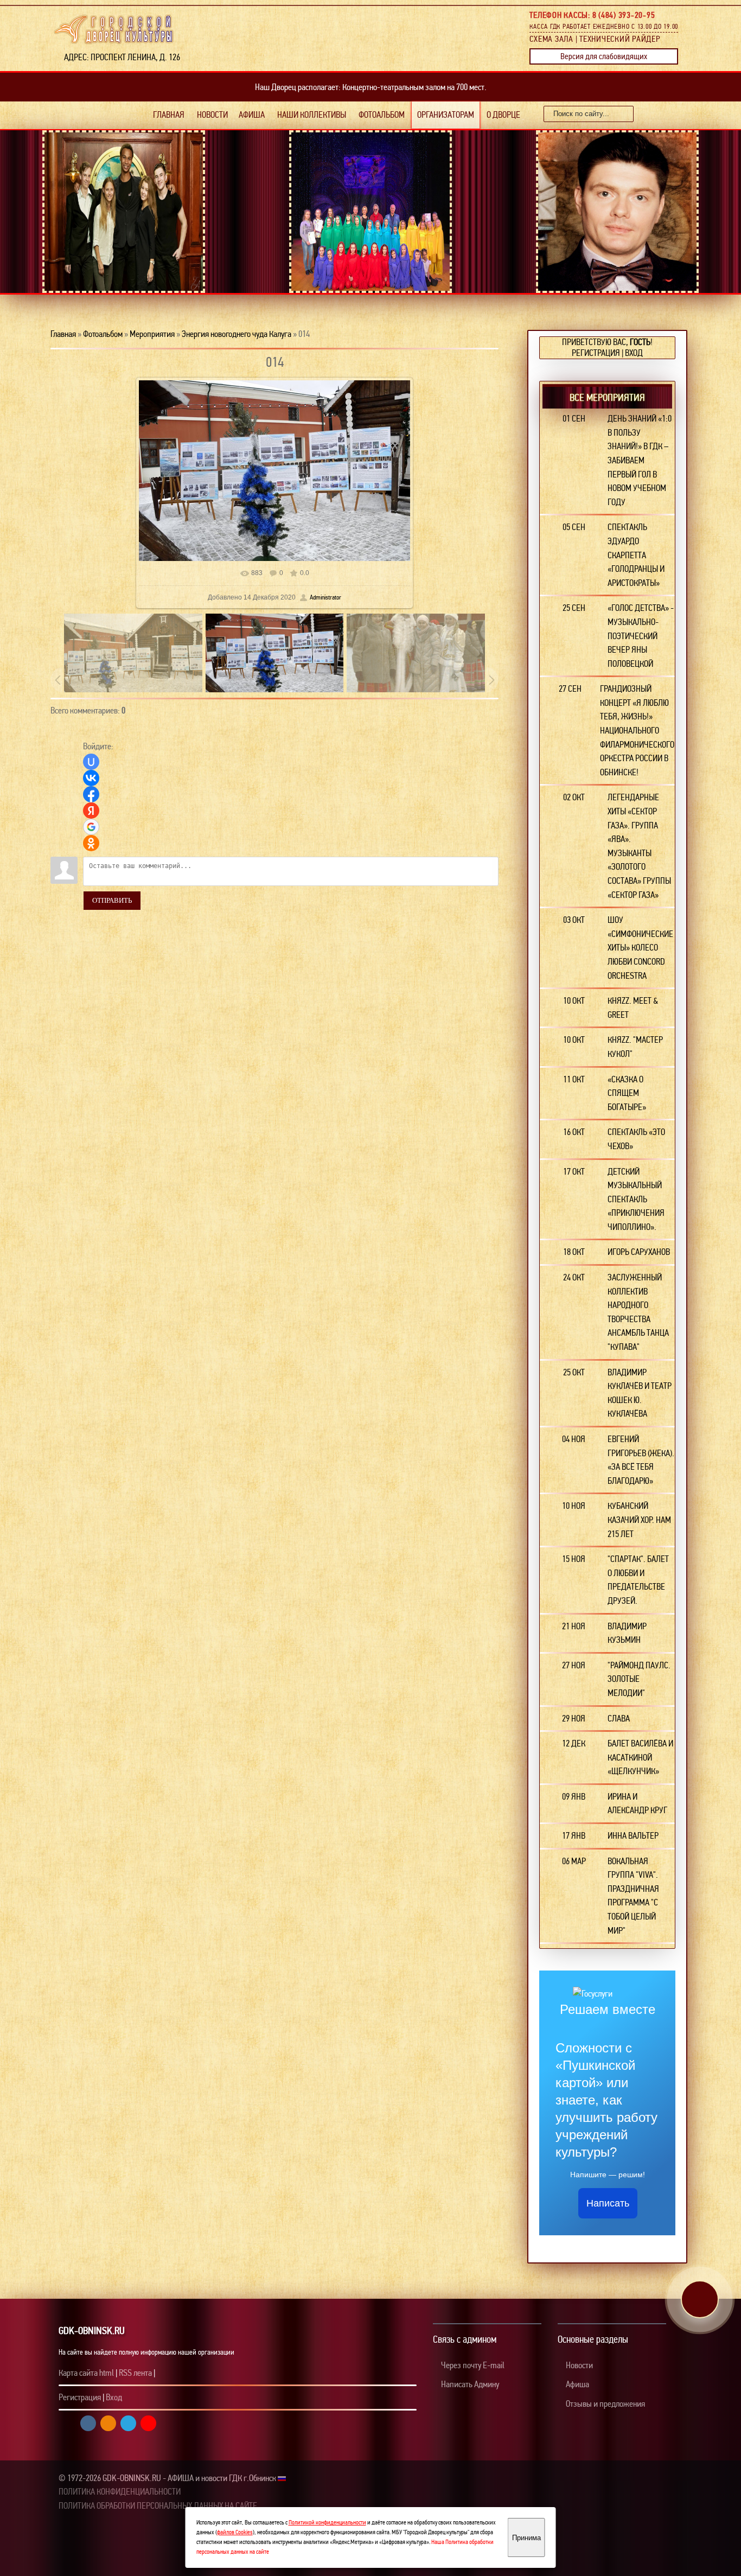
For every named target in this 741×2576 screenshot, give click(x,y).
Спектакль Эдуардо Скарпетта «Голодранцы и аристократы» (636, 555)
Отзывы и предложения (605, 2404)
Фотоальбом (103, 334)
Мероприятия (152, 334)
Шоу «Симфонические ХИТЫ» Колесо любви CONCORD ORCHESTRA (640, 948)
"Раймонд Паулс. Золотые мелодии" (639, 1679)
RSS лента (135, 2373)
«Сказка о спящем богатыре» (627, 1093)
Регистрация (596, 353)
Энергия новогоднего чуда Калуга (237, 334)
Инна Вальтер (633, 1836)
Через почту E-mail (472, 2365)
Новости (579, 2365)
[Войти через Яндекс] (91, 811)
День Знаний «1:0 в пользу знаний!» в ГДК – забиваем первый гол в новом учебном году (640, 460)
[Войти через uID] (91, 762)
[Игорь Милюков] (376, 240)
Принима (526, 2538)
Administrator (325, 597)
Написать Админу (469, 2384)
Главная (63, 334)
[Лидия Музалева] (623, 227)
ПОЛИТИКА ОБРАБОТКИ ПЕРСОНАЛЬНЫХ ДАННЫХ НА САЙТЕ (158, 2506)
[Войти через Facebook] (91, 794)
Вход (634, 353)
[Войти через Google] (91, 827)
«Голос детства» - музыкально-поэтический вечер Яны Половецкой (641, 636)
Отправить (112, 900)
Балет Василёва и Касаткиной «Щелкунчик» (640, 1757)
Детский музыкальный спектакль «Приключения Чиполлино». (636, 1199)
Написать (608, 2203)
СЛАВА (619, 1719)
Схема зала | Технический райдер (595, 39)
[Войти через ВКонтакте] (91, 778)
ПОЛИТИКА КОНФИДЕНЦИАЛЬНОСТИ (120, 2492)
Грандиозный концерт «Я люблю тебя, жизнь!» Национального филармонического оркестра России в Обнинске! (637, 731)
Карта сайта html (86, 2373)
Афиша (577, 2384)
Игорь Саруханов (639, 1252)
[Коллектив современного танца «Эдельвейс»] (129, 237)
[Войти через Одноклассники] (91, 843)
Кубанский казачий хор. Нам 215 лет (639, 1520)
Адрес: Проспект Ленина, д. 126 (119, 57)
